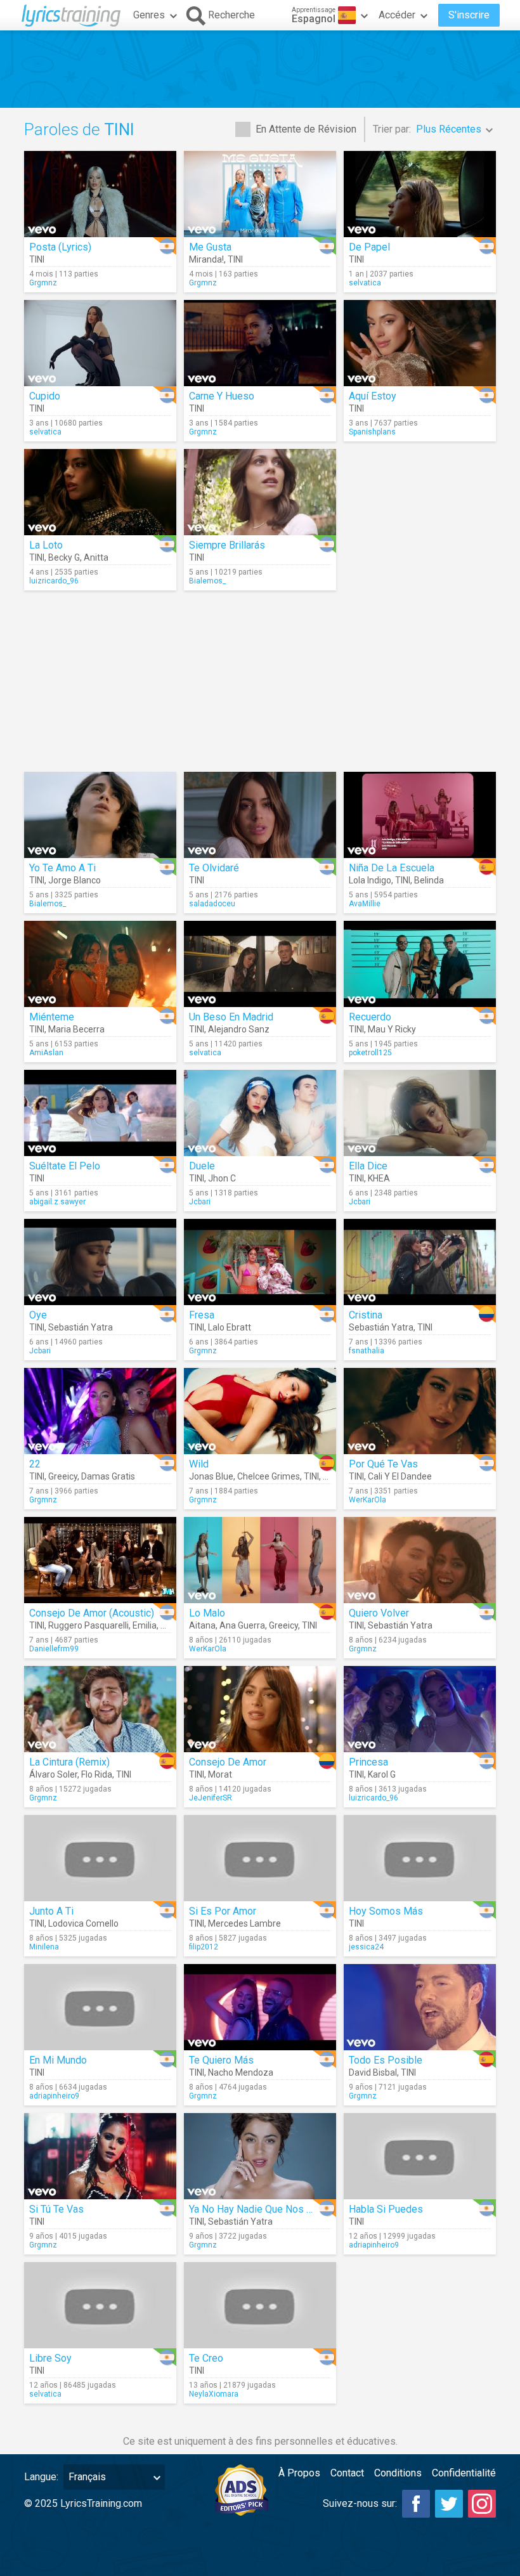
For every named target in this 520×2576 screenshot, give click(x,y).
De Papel (369, 247)
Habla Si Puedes (386, 2209)
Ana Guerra (242, 1625)
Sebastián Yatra (81, 1327)
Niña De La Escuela (392, 868)
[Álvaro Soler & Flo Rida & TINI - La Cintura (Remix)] (100, 1709)
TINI (37, 259)
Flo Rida (97, 1774)
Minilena (44, 1947)
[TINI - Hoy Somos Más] (420, 1858)
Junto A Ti (51, 1911)
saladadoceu (212, 904)
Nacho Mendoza (241, 2072)
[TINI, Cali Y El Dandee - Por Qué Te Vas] (420, 1411)
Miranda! (206, 259)
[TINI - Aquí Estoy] (420, 343)
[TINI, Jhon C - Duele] (260, 1113)
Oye (38, 1315)
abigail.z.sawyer (57, 1202)
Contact (347, 2473)
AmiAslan (46, 1053)
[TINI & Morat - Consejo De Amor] (260, 1709)
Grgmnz (43, 283)
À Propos (299, 2473)
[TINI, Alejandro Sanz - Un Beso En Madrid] (260, 964)
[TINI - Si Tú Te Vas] (100, 2156)
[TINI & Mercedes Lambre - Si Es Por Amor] (260, 1858)
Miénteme (52, 1017)
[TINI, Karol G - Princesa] (420, 1709)
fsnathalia (367, 1351)
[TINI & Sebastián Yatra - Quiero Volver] (420, 1560)
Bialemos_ (207, 581)
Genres (149, 15)
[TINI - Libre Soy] (100, 2305)
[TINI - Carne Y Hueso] (260, 343)
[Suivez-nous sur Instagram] (482, 2504)
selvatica (365, 283)
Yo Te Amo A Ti (62, 868)
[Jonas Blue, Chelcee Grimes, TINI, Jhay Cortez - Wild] (260, 1411)
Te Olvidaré (214, 868)
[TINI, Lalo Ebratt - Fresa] (260, 1262)
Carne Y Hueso (222, 396)
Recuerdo (370, 1017)
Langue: (41, 2477)
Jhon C (222, 1178)
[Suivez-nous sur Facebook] (416, 2504)
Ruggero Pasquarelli (88, 1625)
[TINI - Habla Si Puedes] (420, 2156)
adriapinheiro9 (54, 2096)
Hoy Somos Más (386, 1911)
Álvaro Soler (53, 1774)
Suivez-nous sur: (360, 2503)
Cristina (366, 1315)
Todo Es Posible (386, 2060)
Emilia (145, 1625)
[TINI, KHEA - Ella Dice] (420, 1113)
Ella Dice (368, 1166)
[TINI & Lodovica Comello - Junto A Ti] (100, 1858)
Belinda (429, 880)
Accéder (397, 15)
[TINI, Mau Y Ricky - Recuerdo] (420, 964)
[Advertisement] (260, 69)
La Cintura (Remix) (69, 1762)
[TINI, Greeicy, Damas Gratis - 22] (100, 1411)
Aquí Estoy (373, 396)
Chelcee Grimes (269, 1476)
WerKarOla (367, 1500)
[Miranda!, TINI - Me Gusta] (260, 194)
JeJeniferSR (211, 1798)
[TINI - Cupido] (100, 343)
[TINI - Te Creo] (260, 2305)
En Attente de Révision (306, 129)
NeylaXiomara (214, 2394)
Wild (199, 1464)
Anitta (96, 557)
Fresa (202, 1315)
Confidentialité (464, 2473)
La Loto (46, 545)
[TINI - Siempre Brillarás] (260, 492)
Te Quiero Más (221, 2060)
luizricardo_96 (54, 581)
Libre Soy (50, 2358)
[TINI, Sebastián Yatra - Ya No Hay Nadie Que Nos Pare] (260, 2156)
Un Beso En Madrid (231, 1017)
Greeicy (63, 1476)
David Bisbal (373, 2072)
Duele (202, 1166)
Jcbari (200, 1202)
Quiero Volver (379, 1613)
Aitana (202, 1625)
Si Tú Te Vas (56, 2209)
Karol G (382, 1774)
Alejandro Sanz (239, 1029)
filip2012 (204, 1947)
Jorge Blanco (75, 880)
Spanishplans (372, 432)
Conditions (398, 2473)
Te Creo (206, 2358)
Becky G (64, 557)
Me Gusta (210, 247)
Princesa (368, 1762)
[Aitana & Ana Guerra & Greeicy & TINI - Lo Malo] (260, 1560)
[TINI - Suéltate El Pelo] (100, 1113)
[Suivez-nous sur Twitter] (449, 2504)
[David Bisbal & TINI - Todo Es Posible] (420, 2007)
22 (35, 1464)
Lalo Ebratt (230, 1327)
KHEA (379, 1178)
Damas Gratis (108, 1476)
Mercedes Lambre (244, 1923)
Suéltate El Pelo (65, 1166)
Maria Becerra (76, 1029)
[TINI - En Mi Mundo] (100, 2007)
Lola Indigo (370, 880)
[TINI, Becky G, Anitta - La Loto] (100, 492)
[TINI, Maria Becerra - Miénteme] (100, 964)
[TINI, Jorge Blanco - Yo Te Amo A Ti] (100, 815)
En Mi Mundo (58, 2060)
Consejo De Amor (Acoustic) (92, 1613)
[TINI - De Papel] (420, 194)
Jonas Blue (211, 1476)
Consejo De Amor (228, 1762)
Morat (220, 1774)
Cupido (45, 396)
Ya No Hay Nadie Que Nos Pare (258, 2209)
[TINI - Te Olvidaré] (260, 815)
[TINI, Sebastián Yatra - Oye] (100, 1262)
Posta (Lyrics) (60, 247)
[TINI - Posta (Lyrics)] (100, 194)
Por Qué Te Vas (383, 1464)
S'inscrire (469, 15)
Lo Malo (207, 1613)
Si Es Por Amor (223, 1911)
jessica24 (366, 1947)
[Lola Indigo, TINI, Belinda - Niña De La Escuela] (420, 815)
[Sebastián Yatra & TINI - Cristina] (420, 1262)
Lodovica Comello (83, 1923)
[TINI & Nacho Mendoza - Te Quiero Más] (260, 2007)
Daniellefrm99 (54, 1649)
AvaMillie (365, 904)
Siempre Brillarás (227, 545)
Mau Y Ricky (392, 1029)
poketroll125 (370, 1053)
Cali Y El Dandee (400, 1476)
